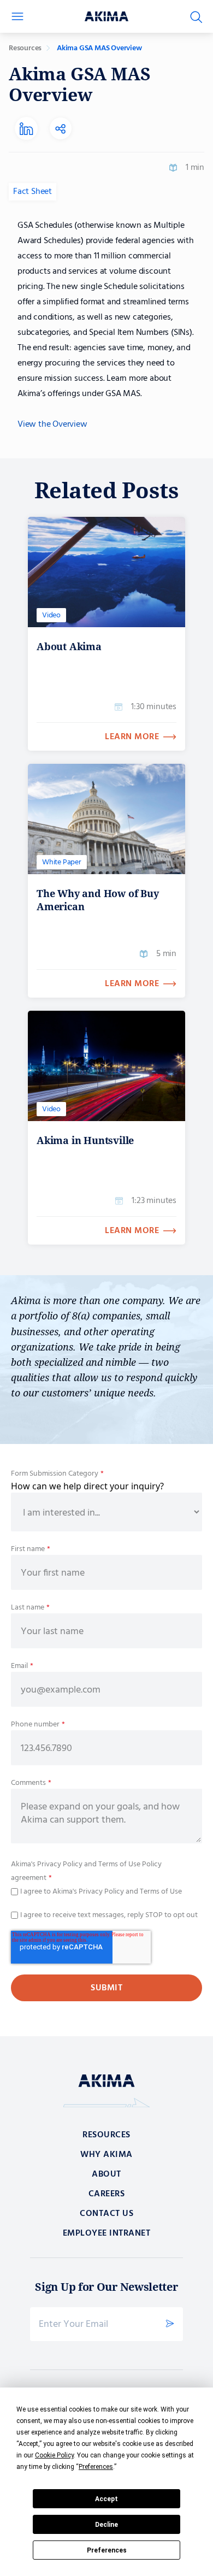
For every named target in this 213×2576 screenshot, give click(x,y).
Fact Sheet (32, 192)
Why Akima (106, 2155)
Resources (25, 48)
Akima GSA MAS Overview (99, 48)
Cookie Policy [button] (54, 2455)
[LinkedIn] (26, 129)
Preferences (107, 2550)
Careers (107, 2194)
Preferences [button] (96, 2467)
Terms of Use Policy (130, 1864)
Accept (106, 2499)
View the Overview (52, 425)
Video (51, 615)
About (106, 2174)
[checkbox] (106, 1891)
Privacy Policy (59, 1864)
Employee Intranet (107, 2233)
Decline (106, 2525)
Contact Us (106, 2214)
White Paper (62, 862)
